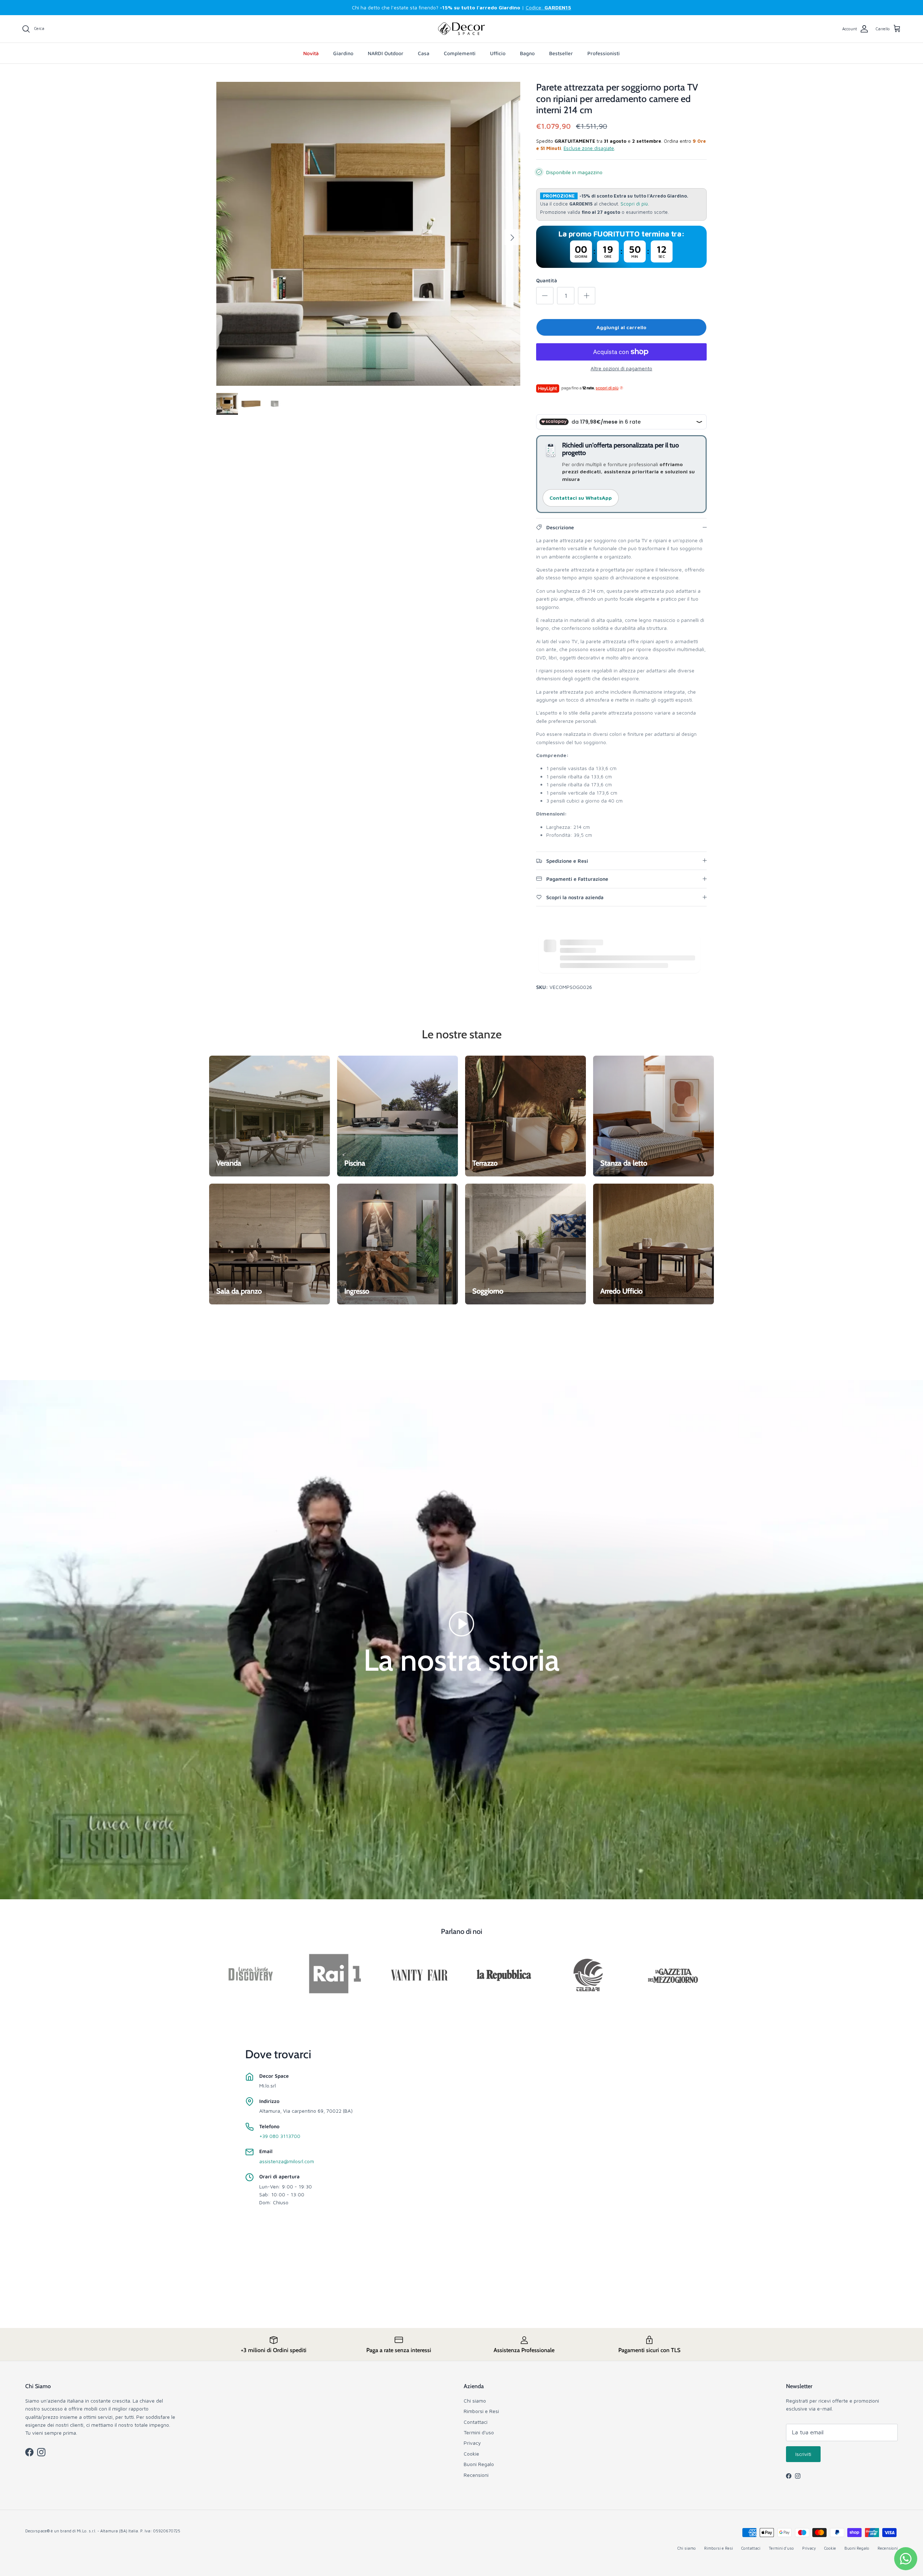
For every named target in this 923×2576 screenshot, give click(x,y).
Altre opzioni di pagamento (621, 368)
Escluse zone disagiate (589, 148)
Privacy (472, 2443)
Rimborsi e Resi (481, 2411)
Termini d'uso (479, 2432)
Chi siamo (475, 2401)
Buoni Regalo (479, 2464)
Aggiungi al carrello (621, 327)
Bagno (527, 53)
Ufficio (498, 53)
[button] (461, 1623)
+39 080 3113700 (280, 2136)
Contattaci (476, 2422)
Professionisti (604, 53)
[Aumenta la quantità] (587, 296)
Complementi (460, 53)
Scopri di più (634, 204)
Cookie (471, 2454)
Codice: (548, 7)
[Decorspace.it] (461, 29)
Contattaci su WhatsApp (581, 498)
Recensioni (476, 2475)
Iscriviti (803, 2454)
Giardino (343, 53)
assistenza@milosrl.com (287, 2161)
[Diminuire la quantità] (545, 296)
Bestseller (561, 53)
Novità (311, 53)
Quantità (547, 280)
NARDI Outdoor (386, 53)
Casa (424, 53)
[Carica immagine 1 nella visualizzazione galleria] (368, 234)
